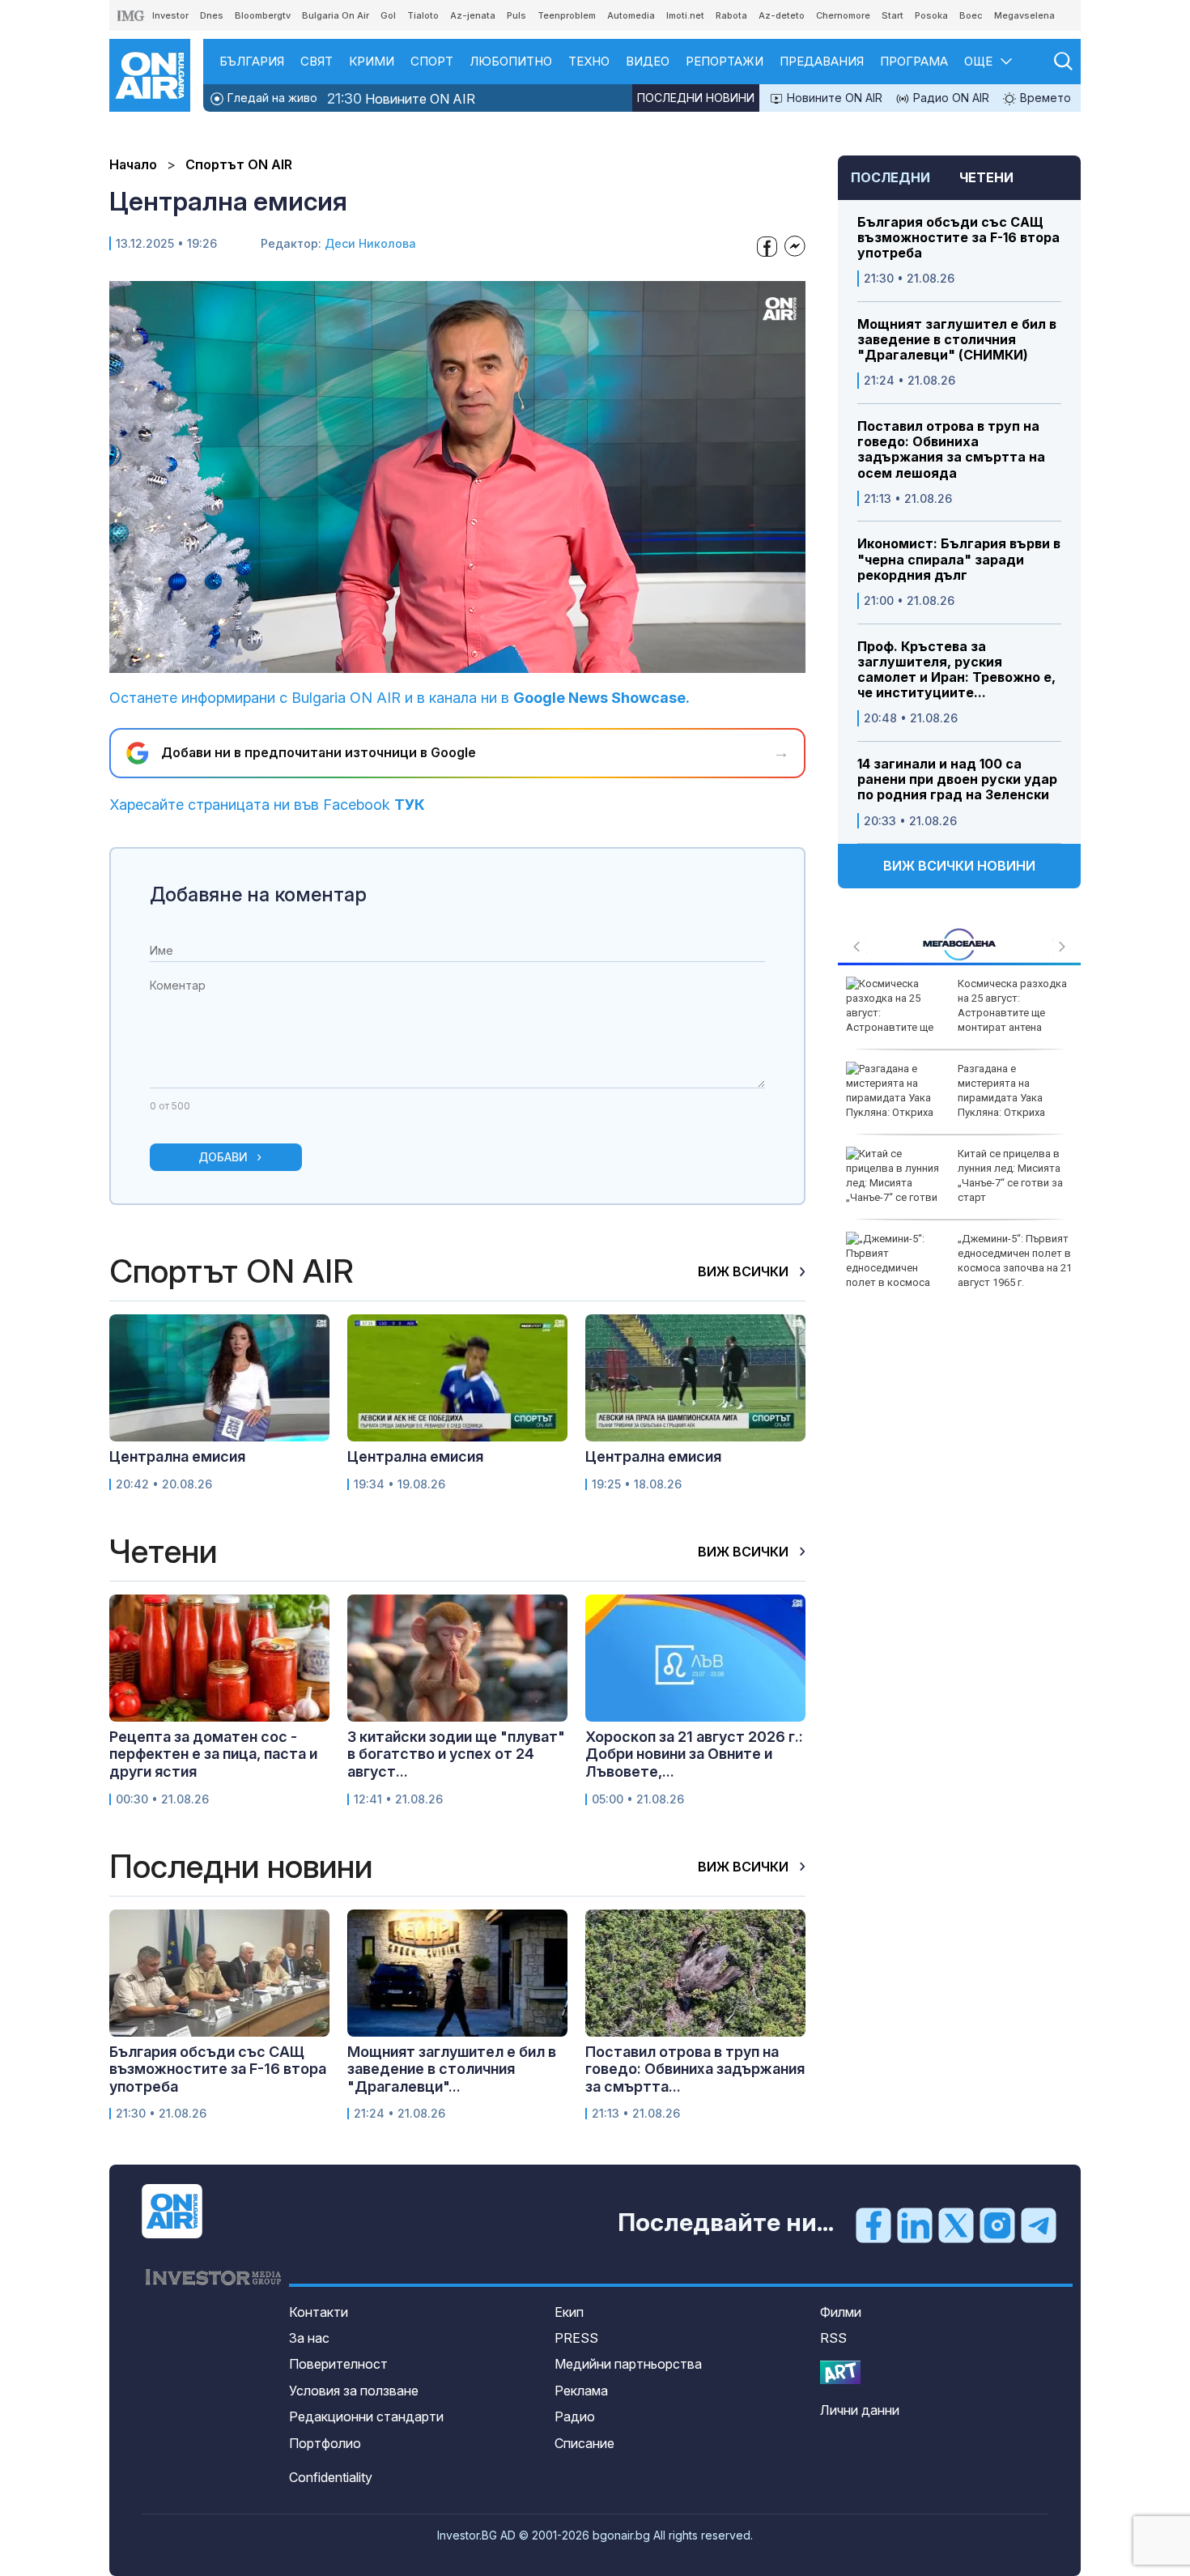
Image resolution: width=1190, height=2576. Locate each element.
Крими (372, 61)
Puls (516, 15)
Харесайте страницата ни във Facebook (267, 805)
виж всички (745, 1271)
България (252, 61)
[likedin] (915, 2224)
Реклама (581, 2391)
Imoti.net (685, 15)
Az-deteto (782, 15)
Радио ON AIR (950, 98)
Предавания (822, 61)
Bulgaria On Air (336, 15)
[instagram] (997, 2224)
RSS (833, 2338)
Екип (569, 2312)
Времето (1044, 98)
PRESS (576, 2338)
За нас (309, 2338)
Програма (914, 61)
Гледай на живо (271, 98)
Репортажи (725, 61)
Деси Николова (370, 243)
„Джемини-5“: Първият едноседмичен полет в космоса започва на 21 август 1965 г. (1015, 1261)
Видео (648, 61)
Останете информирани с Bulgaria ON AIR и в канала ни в (399, 698)
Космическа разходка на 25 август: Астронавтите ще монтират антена (1012, 1006)
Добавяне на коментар (258, 894)
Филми (841, 2312)
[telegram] (1039, 2224)
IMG (131, 16)
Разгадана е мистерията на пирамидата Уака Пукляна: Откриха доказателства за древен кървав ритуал (948, 1098)
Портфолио (325, 2443)
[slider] (420, 659)
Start (892, 15)
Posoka (931, 15)
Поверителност (338, 2364)
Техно (589, 61)
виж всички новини (959, 866)
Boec (971, 15)
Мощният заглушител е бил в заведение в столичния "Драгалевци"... (452, 2069)
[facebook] (873, 2224)
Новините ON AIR (401, 98)
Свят (317, 61)
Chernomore (843, 15)
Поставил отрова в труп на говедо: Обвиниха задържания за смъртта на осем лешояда (951, 450)
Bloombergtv (263, 15)
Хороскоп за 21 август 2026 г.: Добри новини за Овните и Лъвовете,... (694, 1754)
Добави (223, 1157)
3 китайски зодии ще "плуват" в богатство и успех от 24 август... (456, 1754)
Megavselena (1024, 15)
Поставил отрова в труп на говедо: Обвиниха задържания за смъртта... (695, 2069)
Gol (388, 15)
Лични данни (860, 2410)
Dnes (212, 15)
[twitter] (956, 2224)
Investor (170, 15)
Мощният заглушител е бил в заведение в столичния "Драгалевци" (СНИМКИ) (957, 340)
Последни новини (696, 98)
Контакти (319, 2312)
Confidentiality (331, 2477)
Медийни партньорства (628, 2364)
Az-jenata (473, 15)
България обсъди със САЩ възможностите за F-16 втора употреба (958, 238)
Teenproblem (567, 15)
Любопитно (511, 61)
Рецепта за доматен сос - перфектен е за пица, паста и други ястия (213, 1754)
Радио (575, 2416)
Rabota (731, 15)
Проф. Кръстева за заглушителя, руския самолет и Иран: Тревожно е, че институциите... (956, 670)
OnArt (840, 2372)
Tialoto (423, 15)
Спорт (432, 61)
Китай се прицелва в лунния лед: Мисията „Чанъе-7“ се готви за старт (1010, 1176)
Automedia (631, 15)
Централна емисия (177, 1456)
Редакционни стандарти (366, 2416)
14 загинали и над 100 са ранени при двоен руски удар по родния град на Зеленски (957, 779)
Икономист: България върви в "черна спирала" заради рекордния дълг (959, 559)
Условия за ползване (354, 2391)
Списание (584, 2443)
